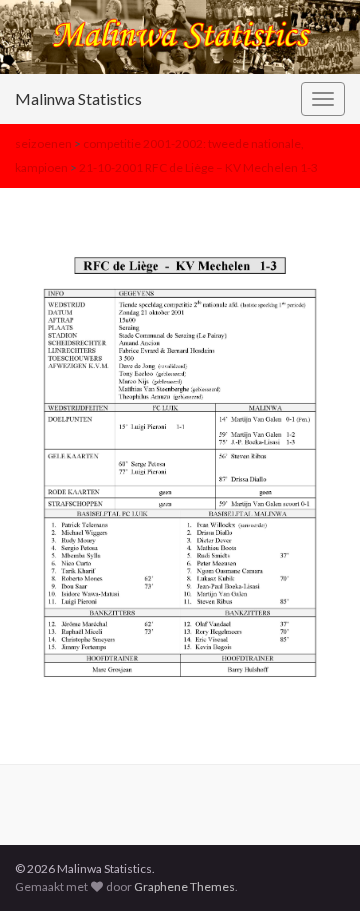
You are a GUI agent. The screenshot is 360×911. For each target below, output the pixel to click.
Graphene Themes (184, 886)
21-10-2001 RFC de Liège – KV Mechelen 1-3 (198, 167)
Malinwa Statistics (78, 98)
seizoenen (43, 143)
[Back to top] (315, 866)
